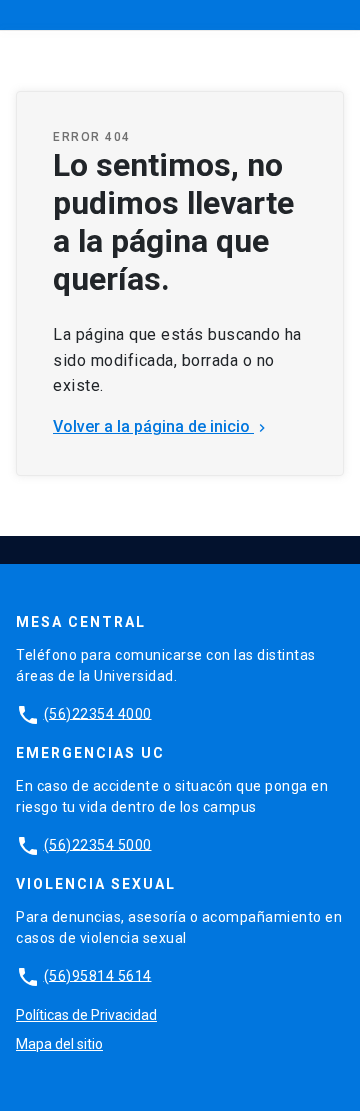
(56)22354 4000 (98, 713)
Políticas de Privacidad (86, 1015)
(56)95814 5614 (98, 975)
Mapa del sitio (59, 1044)
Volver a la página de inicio (161, 426)
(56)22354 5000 (98, 844)
